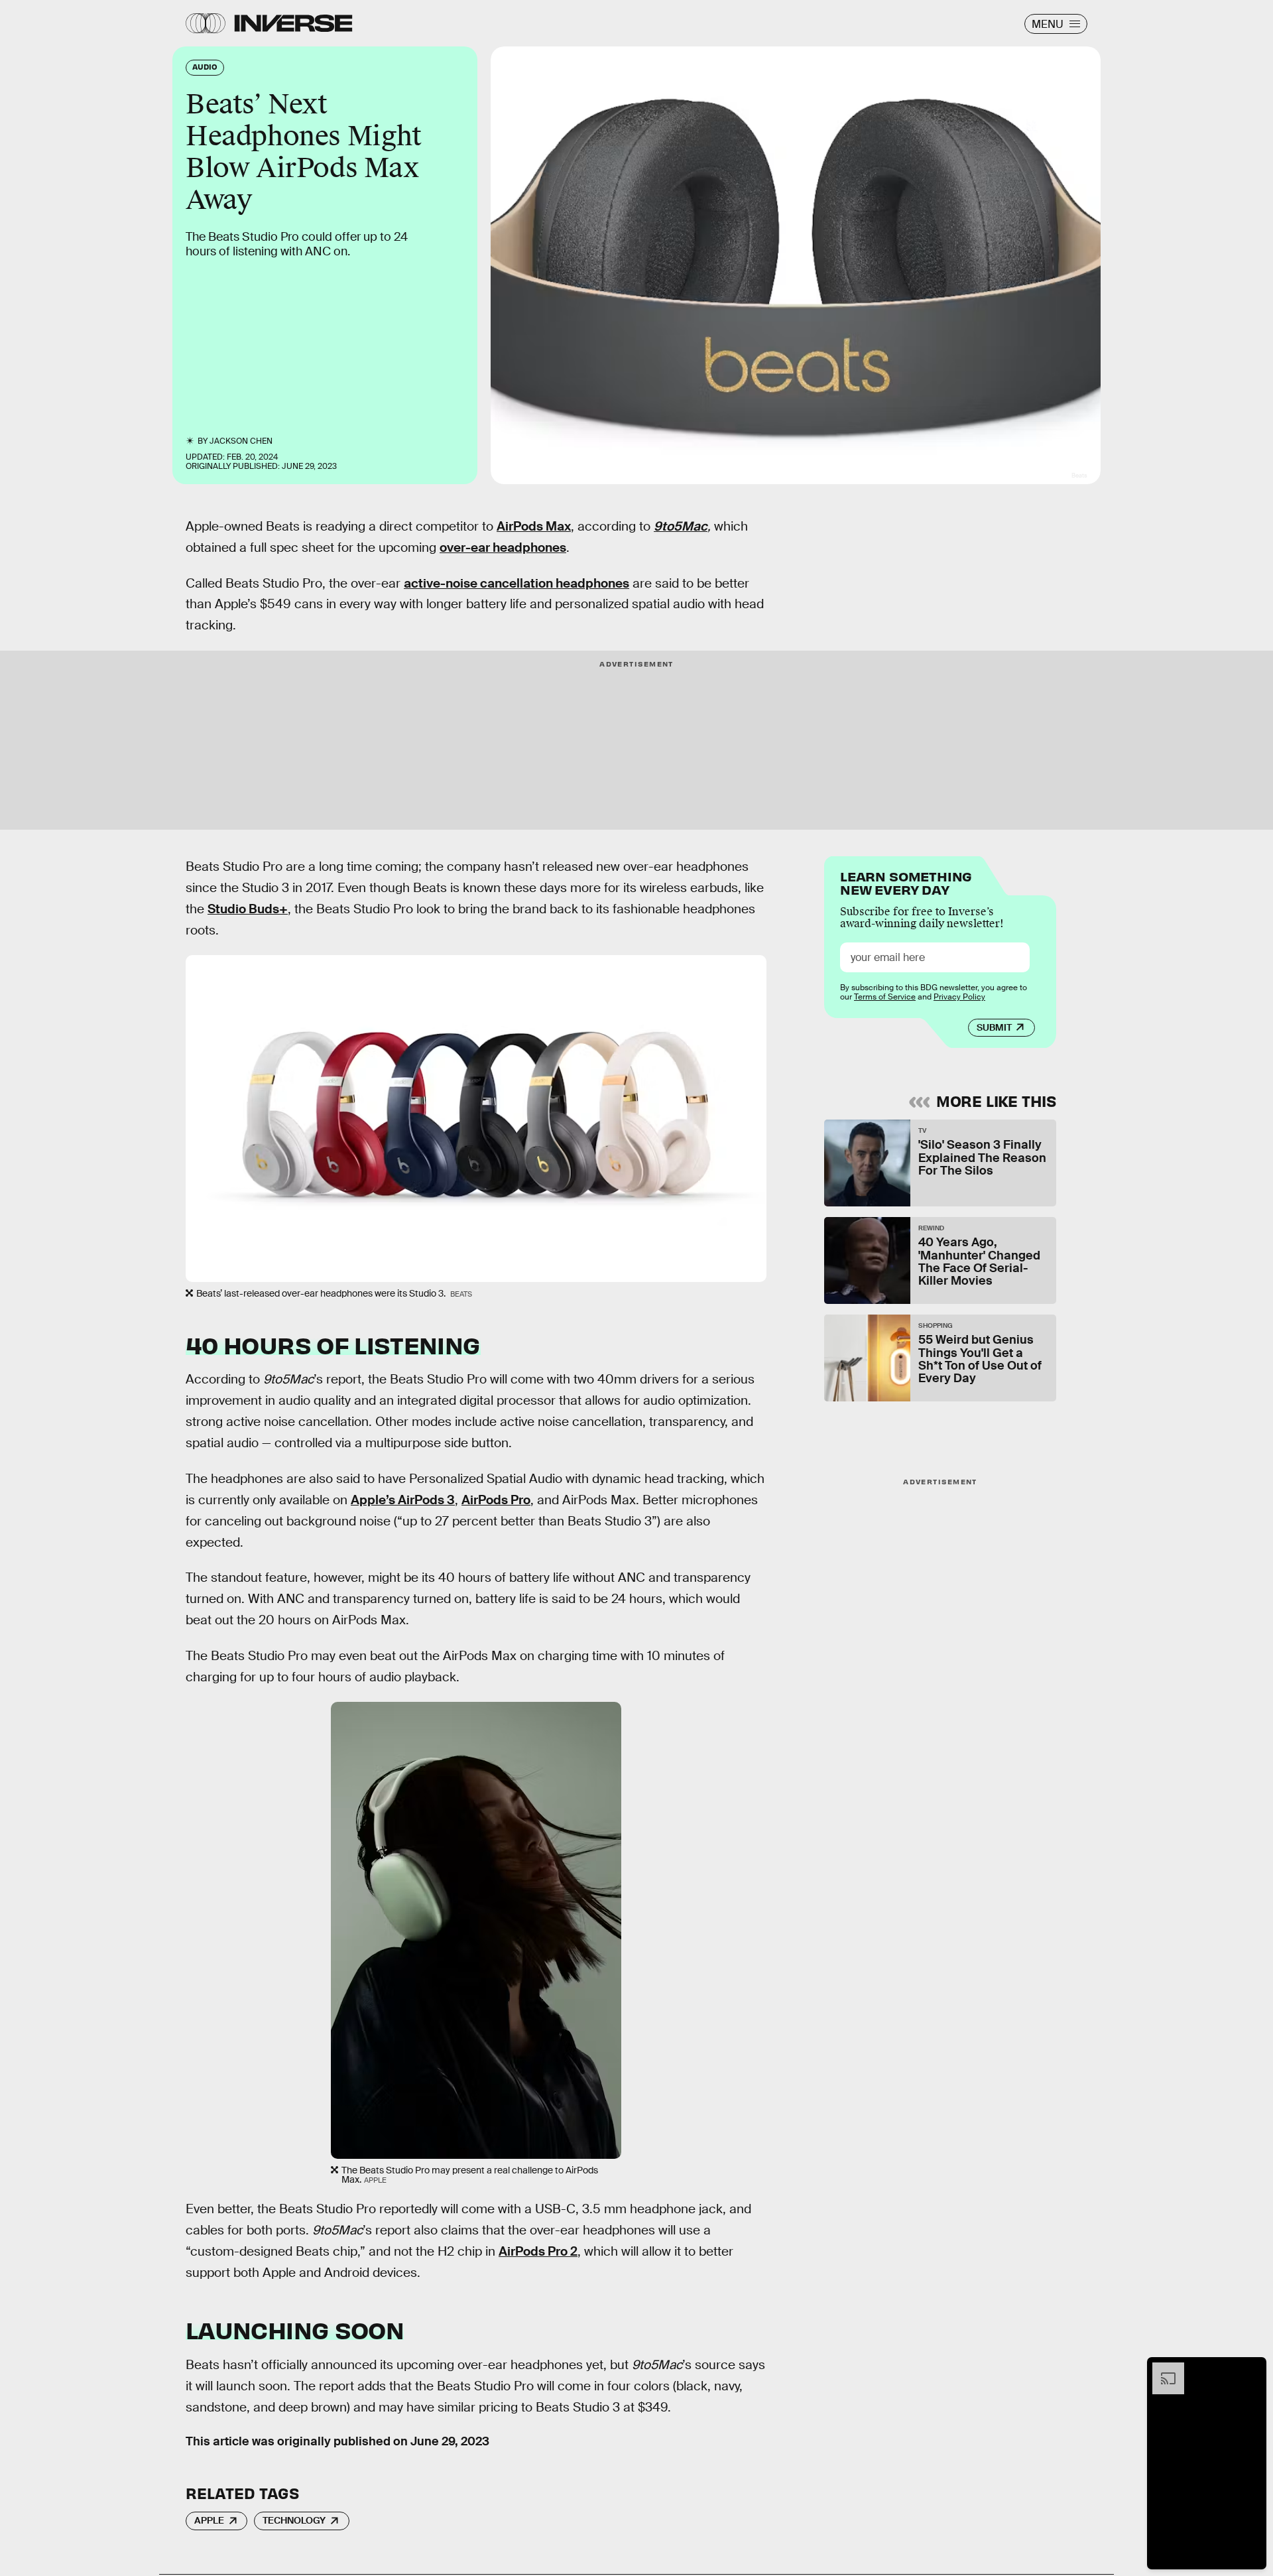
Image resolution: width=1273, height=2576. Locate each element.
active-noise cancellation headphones (516, 583)
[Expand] (1162, 2369)
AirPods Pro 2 (538, 2251)
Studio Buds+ (248, 909)
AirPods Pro (496, 1500)
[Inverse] (293, 23)
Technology (294, 2520)
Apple (209, 2520)
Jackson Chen (241, 441)
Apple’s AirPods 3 (403, 1500)
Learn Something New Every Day (906, 882)
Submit (994, 1027)
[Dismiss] (1252, 2369)
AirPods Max (534, 526)
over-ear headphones (503, 547)
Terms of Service (885, 997)
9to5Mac (681, 526)
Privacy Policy (959, 997)
